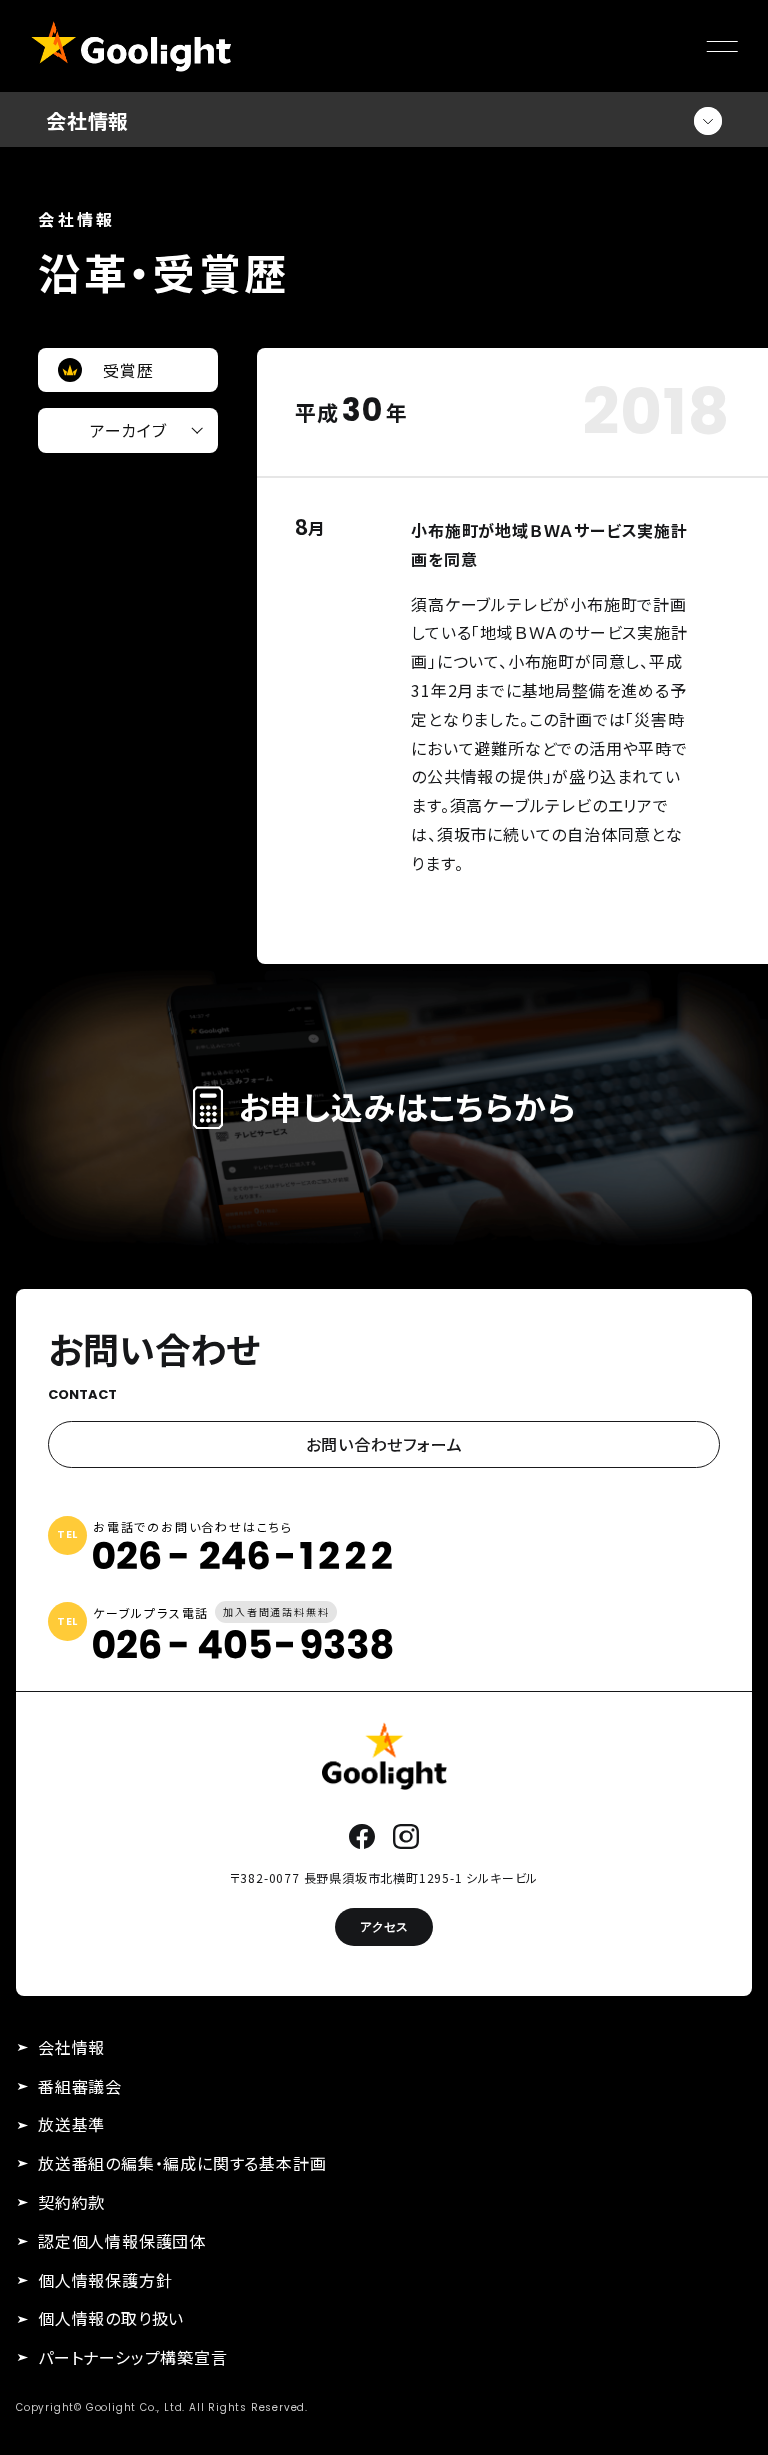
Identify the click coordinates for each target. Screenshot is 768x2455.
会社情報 (71, 2047)
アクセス (384, 1926)
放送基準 (71, 2124)
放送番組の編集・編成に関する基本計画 (182, 2163)
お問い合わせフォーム (384, 1444)
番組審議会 (80, 2086)
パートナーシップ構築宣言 (133, 2357)
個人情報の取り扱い (111, 2318)
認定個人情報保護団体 (122, 2241)
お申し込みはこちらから (407, 1107)
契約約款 (71, 2202)
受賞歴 (128, 370)
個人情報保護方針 (105, 2280)
